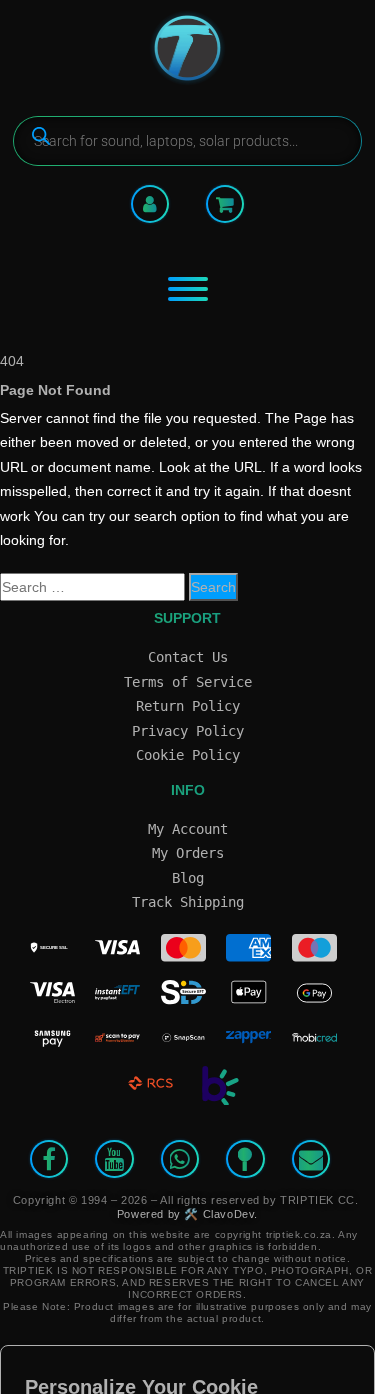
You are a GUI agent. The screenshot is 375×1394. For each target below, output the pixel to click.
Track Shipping (188, 902)
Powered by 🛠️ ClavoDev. (187, 1214)
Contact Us (188, 657)
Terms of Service (188, 682)
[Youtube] (114, 1159)
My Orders (188, 853)
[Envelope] (311, 1159)
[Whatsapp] (180, 1159)
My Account (188, 829)
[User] (150, 204)
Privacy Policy (188, 731)
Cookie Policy (188, 755)
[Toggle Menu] (188, 289)
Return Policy (188, 706)
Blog (188, 878)
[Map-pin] (245, 1159)
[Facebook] (49, 1159)
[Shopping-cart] (225, 204)
